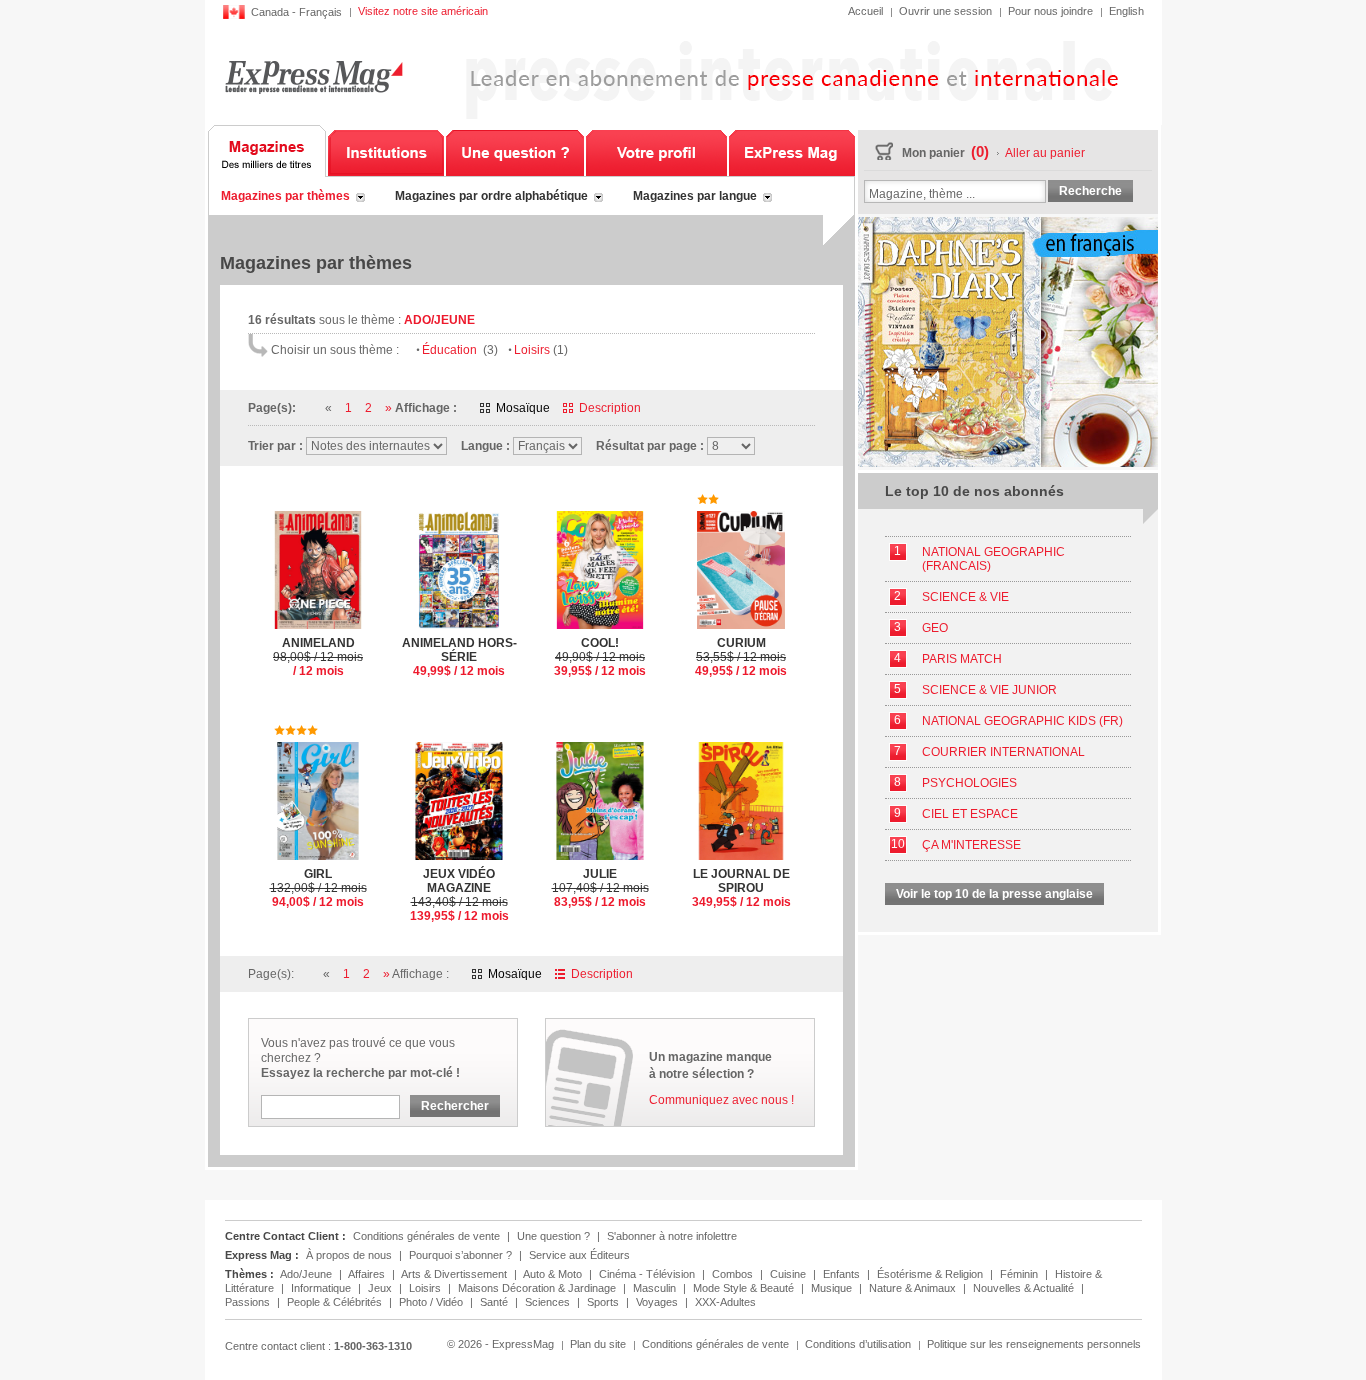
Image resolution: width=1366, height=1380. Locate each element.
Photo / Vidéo (432, 1302)
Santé (495, 1302)
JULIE (600, 888)
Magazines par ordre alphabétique (491, 196)
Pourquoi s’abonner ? (460, 1255)
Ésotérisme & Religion (931, 1274)
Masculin (656, 1288)
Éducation (460, 350)
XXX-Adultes (725, 1302)
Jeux (381, 1288)
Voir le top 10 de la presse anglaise (994, 894)
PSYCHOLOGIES (969, 783)
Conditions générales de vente (426, 1236)
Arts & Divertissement (455, 1274)
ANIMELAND (318, 657)
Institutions (386, 151)
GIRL (318, 888)
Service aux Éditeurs (579, 1255)
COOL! (600, 657)
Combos (734, 1274)
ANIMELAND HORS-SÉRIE (459, 657)
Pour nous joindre (1050, 11)
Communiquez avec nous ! (721, 1100)
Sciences (549, 1302)
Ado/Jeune (307, 1274)
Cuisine (789, 1274)
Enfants (843, 1274)
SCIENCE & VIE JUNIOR (989, 690)
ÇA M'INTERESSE (971, 845)
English (1126, 11)
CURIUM (741, 657)
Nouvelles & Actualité (1025, 1288)
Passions (249, 1302)
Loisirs (541, 350)
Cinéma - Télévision (648, 1274)
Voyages (658, 1302)
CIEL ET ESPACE (970, 814)
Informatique (322, 1288)
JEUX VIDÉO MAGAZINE (459, 895)
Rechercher (455, 1106)
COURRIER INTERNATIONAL (1003, 752)
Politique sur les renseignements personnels (1034, 1344)
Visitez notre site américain (423, 11)
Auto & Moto (554, 1274)
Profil (656, 151)
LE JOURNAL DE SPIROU (741, 888)
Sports (604, 1302)
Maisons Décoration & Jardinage (538, 1288)
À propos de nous (349, 1255)
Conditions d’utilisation (858, 1344)
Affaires (368, 1274)
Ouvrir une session (945, 11)
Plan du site (598, 1344)
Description (610, 408)
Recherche (1090, 191)
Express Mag (313, 76)
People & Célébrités (336, 1302)
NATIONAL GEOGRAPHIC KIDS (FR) (1022, 721)
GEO (935, 628)
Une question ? (515, 151)
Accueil (865, 11)
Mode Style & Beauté (745, 1288)
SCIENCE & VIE (965, 597)
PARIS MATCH (962, 659)
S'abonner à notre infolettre (672, 1236)
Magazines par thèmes (285, 196)
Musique (833, 1288)
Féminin (1020, 1274)
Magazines (267, 151)
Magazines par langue (695, 196)
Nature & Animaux (914, 1288)
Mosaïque (523, 408)
